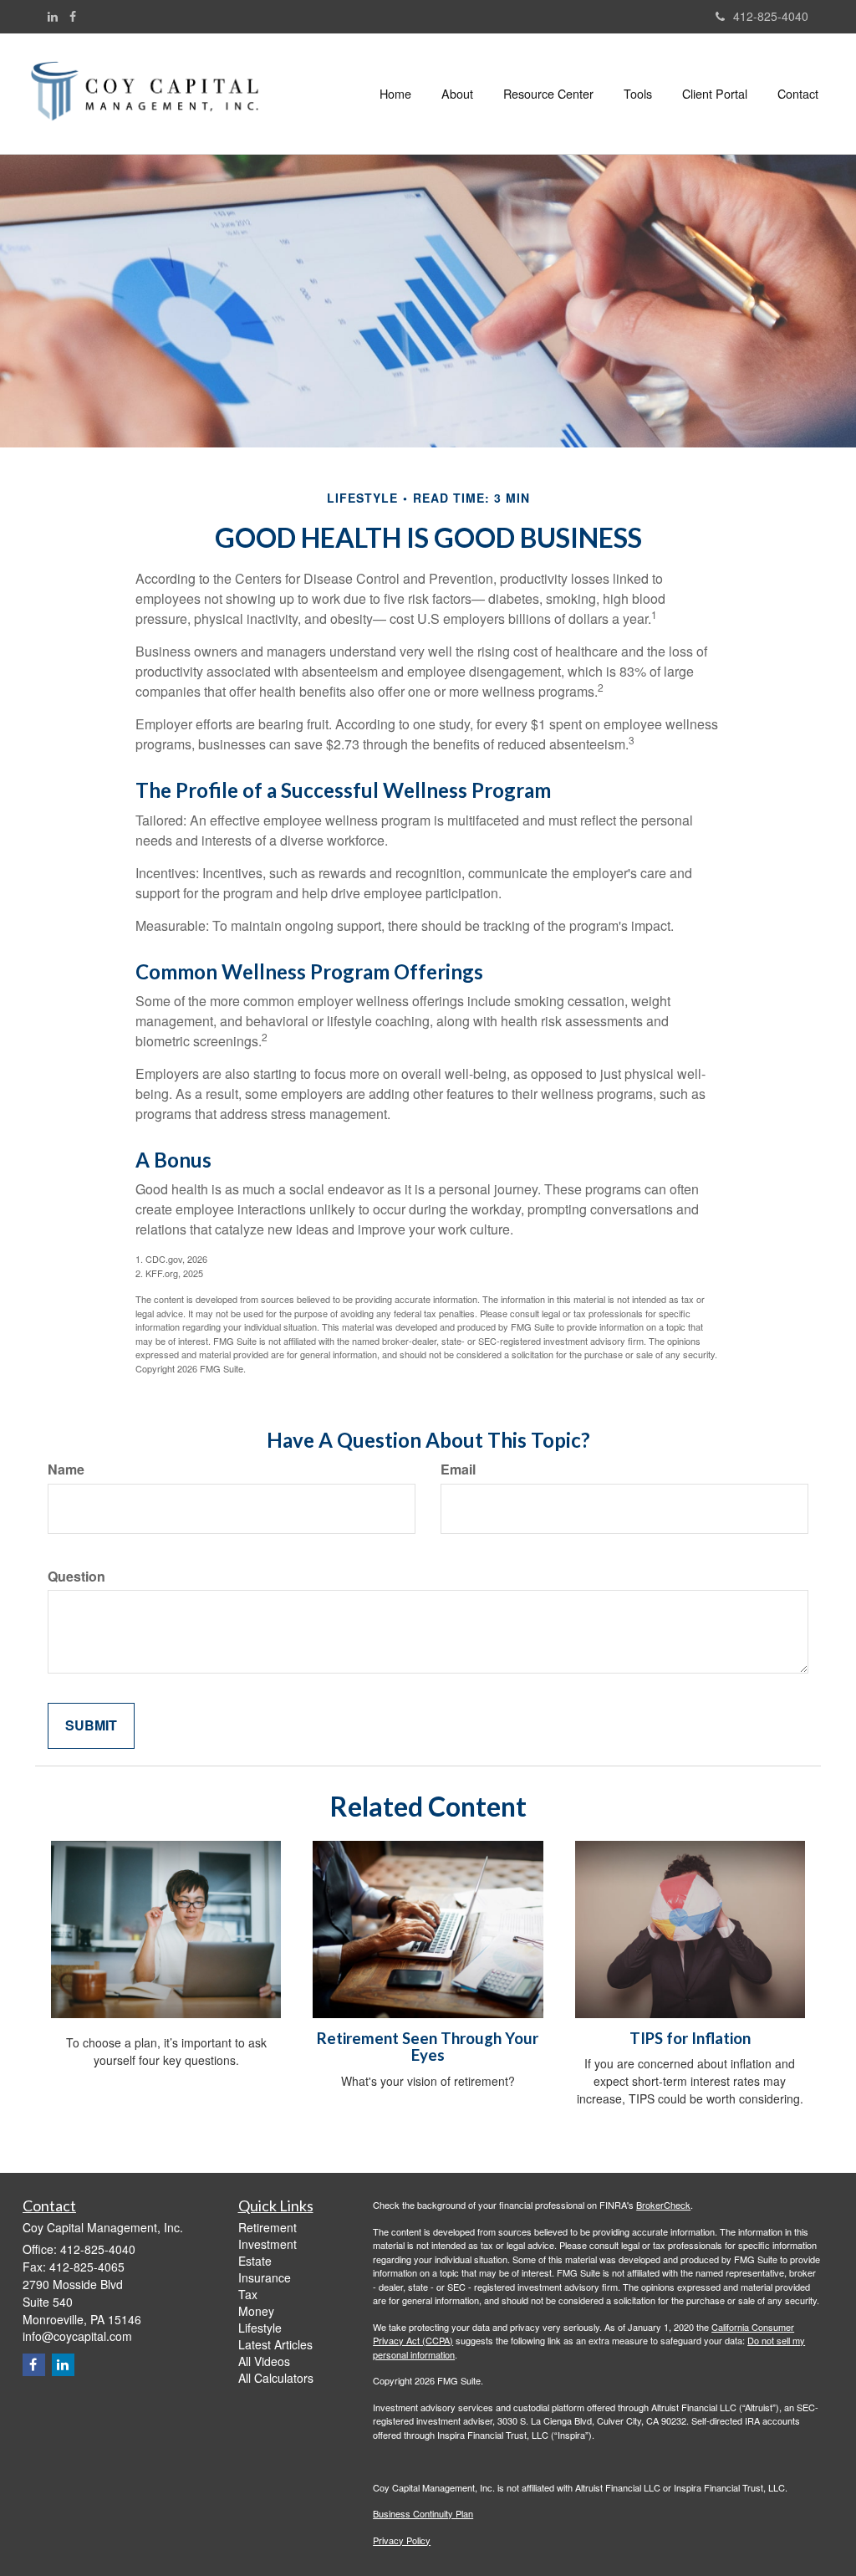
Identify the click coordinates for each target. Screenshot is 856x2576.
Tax (248, 2294)
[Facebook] (73, 16)
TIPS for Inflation (690, 2038)
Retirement (267, 2227)
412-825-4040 (771, 16)
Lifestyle (260, 2328)
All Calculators (276, 2378)
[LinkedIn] (53, 16)
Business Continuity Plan (423, 2513)
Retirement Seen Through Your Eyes (428, 2047)
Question (76, 1577)
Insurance (265, 2277)
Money (256, 2311)
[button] (457, 94)
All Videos (264, 2361)
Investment (267, 2244)
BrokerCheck (663, 2205)
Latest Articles (275, 2344)
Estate (255, 2261)
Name (66, 1469)
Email (458, 1469)
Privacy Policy (402, 2540)
